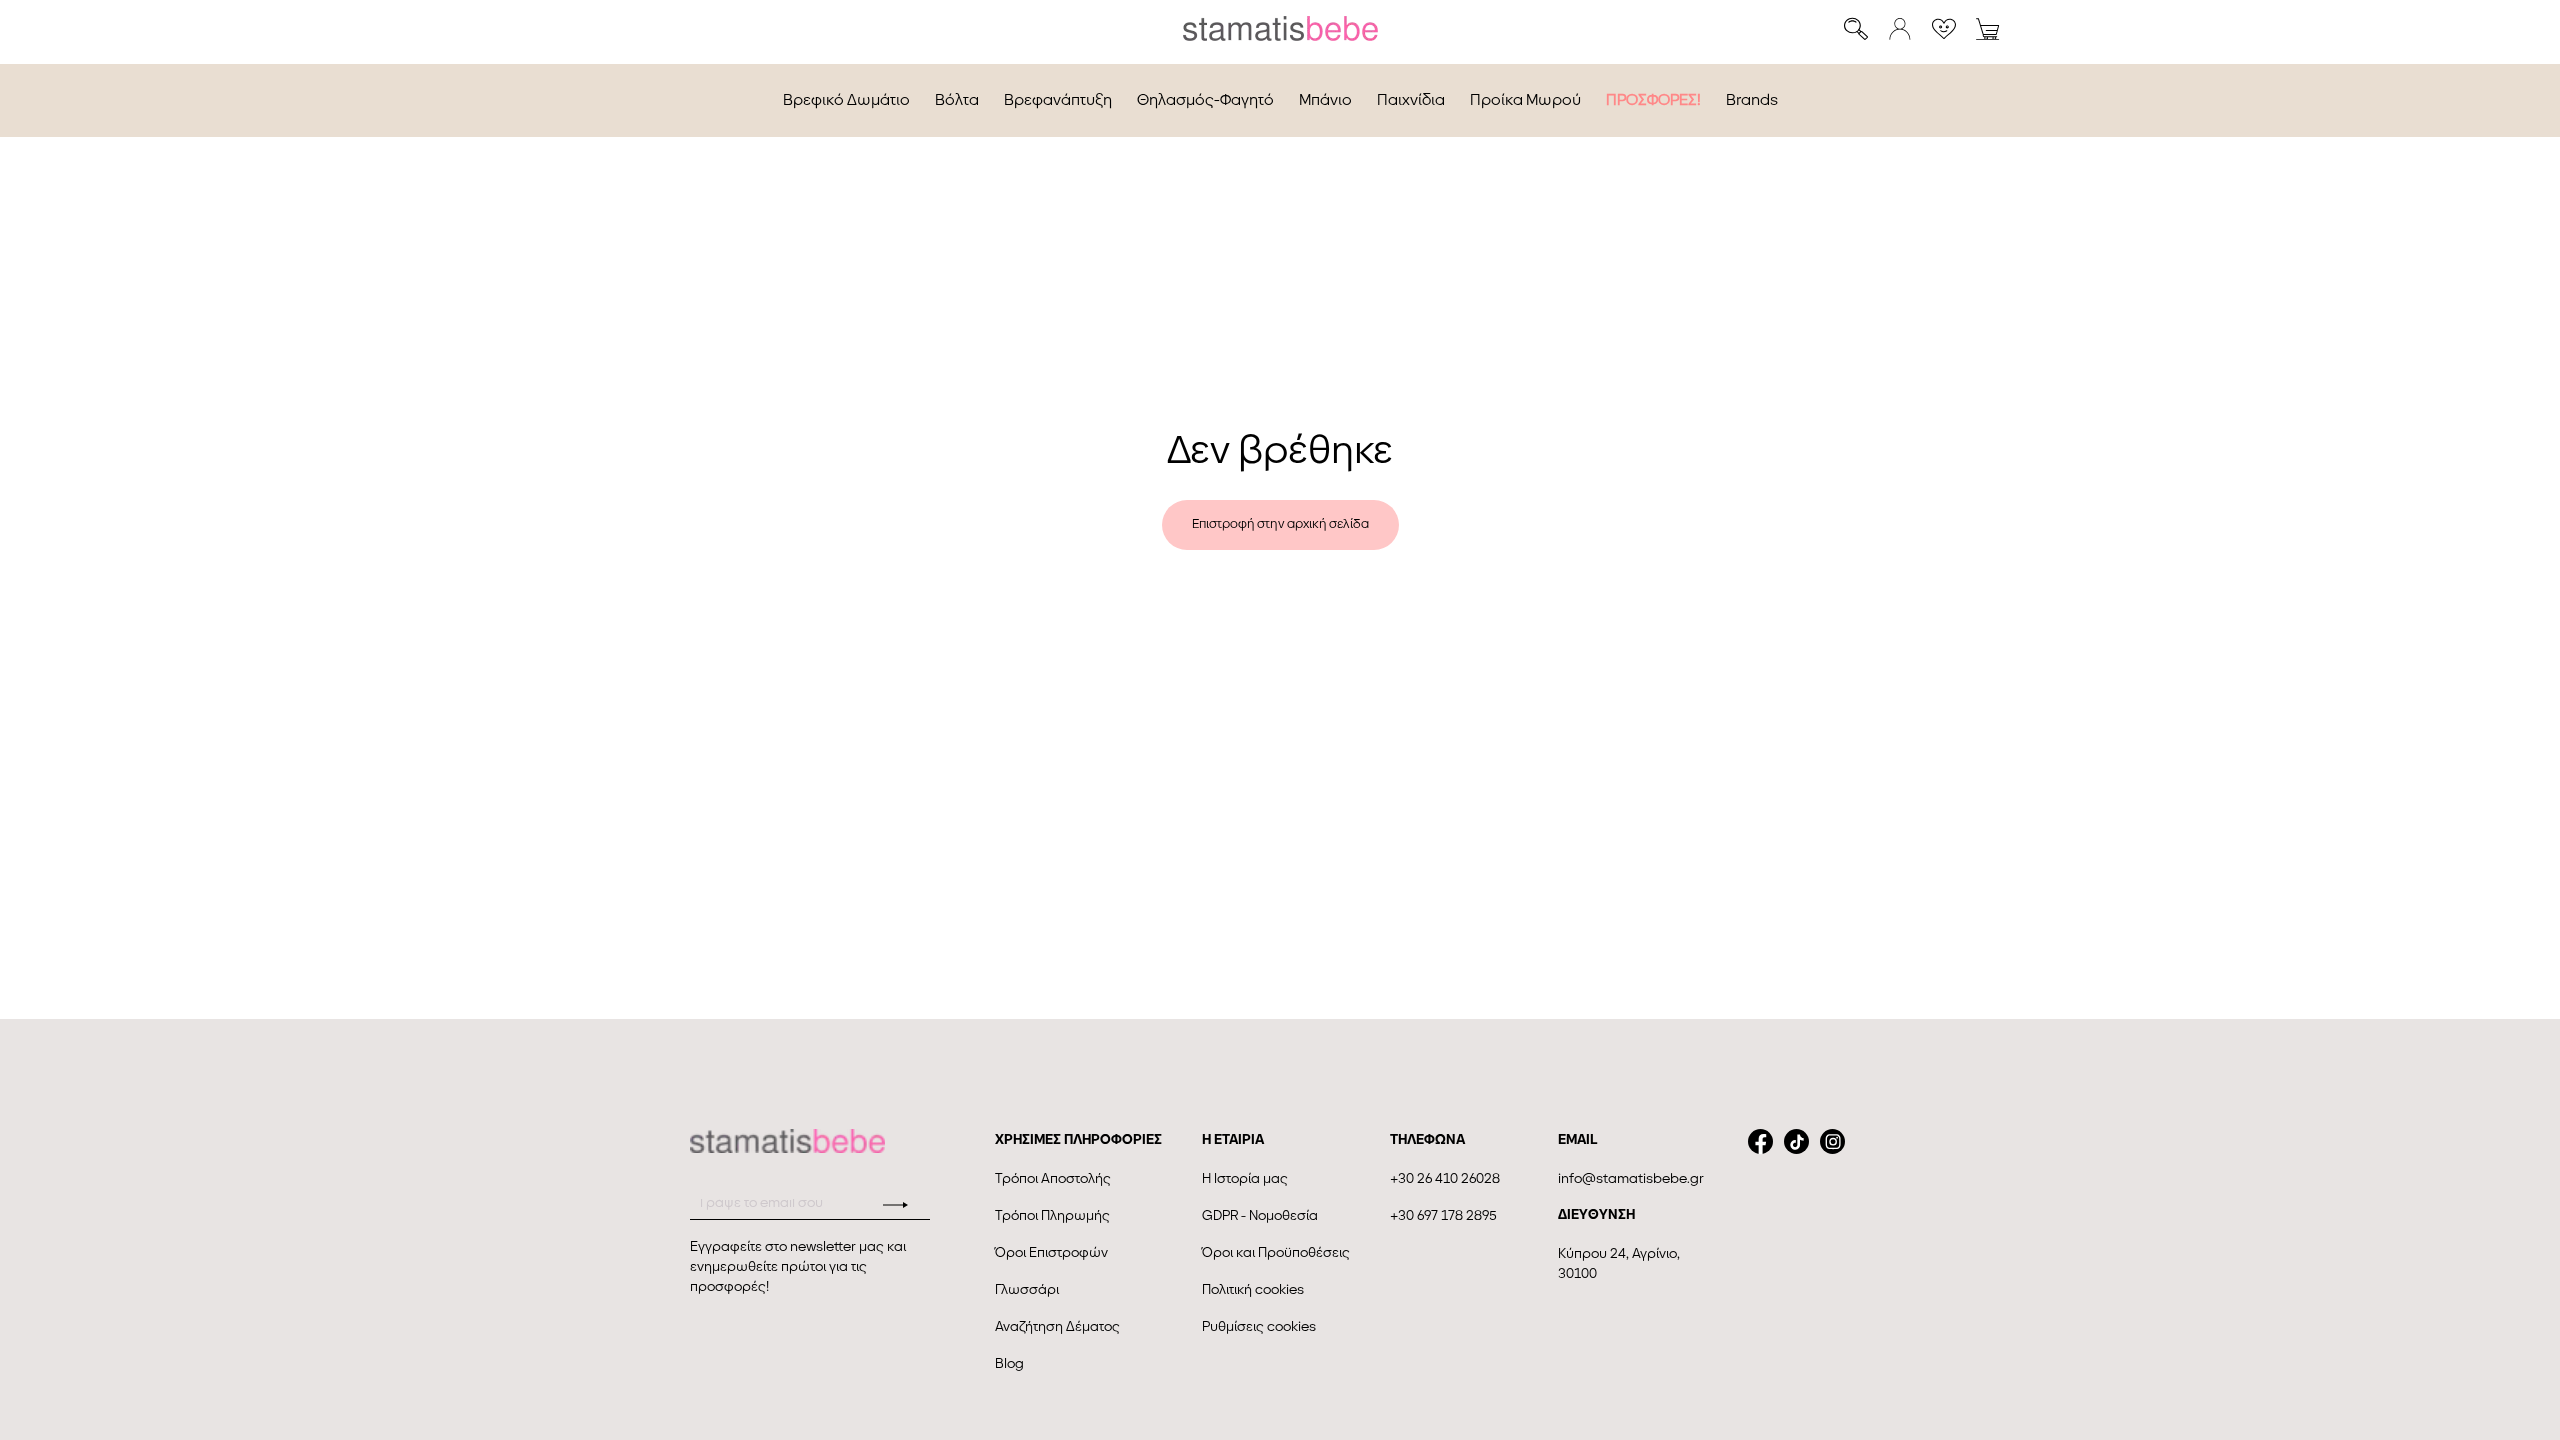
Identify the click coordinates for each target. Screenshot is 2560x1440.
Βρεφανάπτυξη (1058, 100)
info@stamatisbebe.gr (1631, 1178)
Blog (1009, 1363)
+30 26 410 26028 (1445, 1178)
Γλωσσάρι (1027, 1289)
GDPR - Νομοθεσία (1260, 1215)
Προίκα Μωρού (1525, 100)
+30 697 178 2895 (1443, 1215)
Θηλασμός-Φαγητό (1205, 100)
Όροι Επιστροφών (1051, 1252)
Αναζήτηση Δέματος (1057, 1326)
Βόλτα (957, 100)
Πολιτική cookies (1253, 1289)
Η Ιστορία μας (1245, 1178)
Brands (1752, 100)
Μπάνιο (1325, 100)
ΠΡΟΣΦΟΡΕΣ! (1653, 100)
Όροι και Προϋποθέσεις (1276, 1252)
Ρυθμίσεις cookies (1259, 1326)
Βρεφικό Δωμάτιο (846, 100)
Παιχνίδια (1411, 100)
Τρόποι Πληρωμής (1052, 1215)
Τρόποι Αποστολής (1053, 1178)
